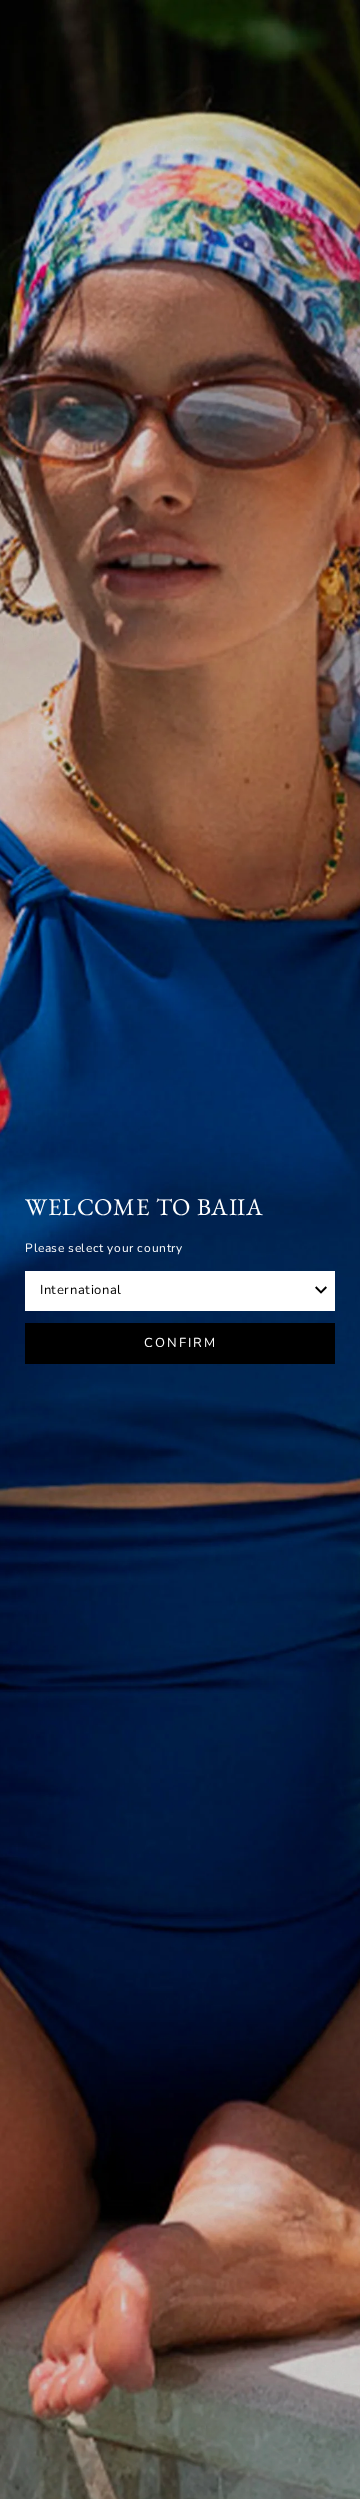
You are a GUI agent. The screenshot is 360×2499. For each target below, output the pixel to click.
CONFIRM (180, 1343)
